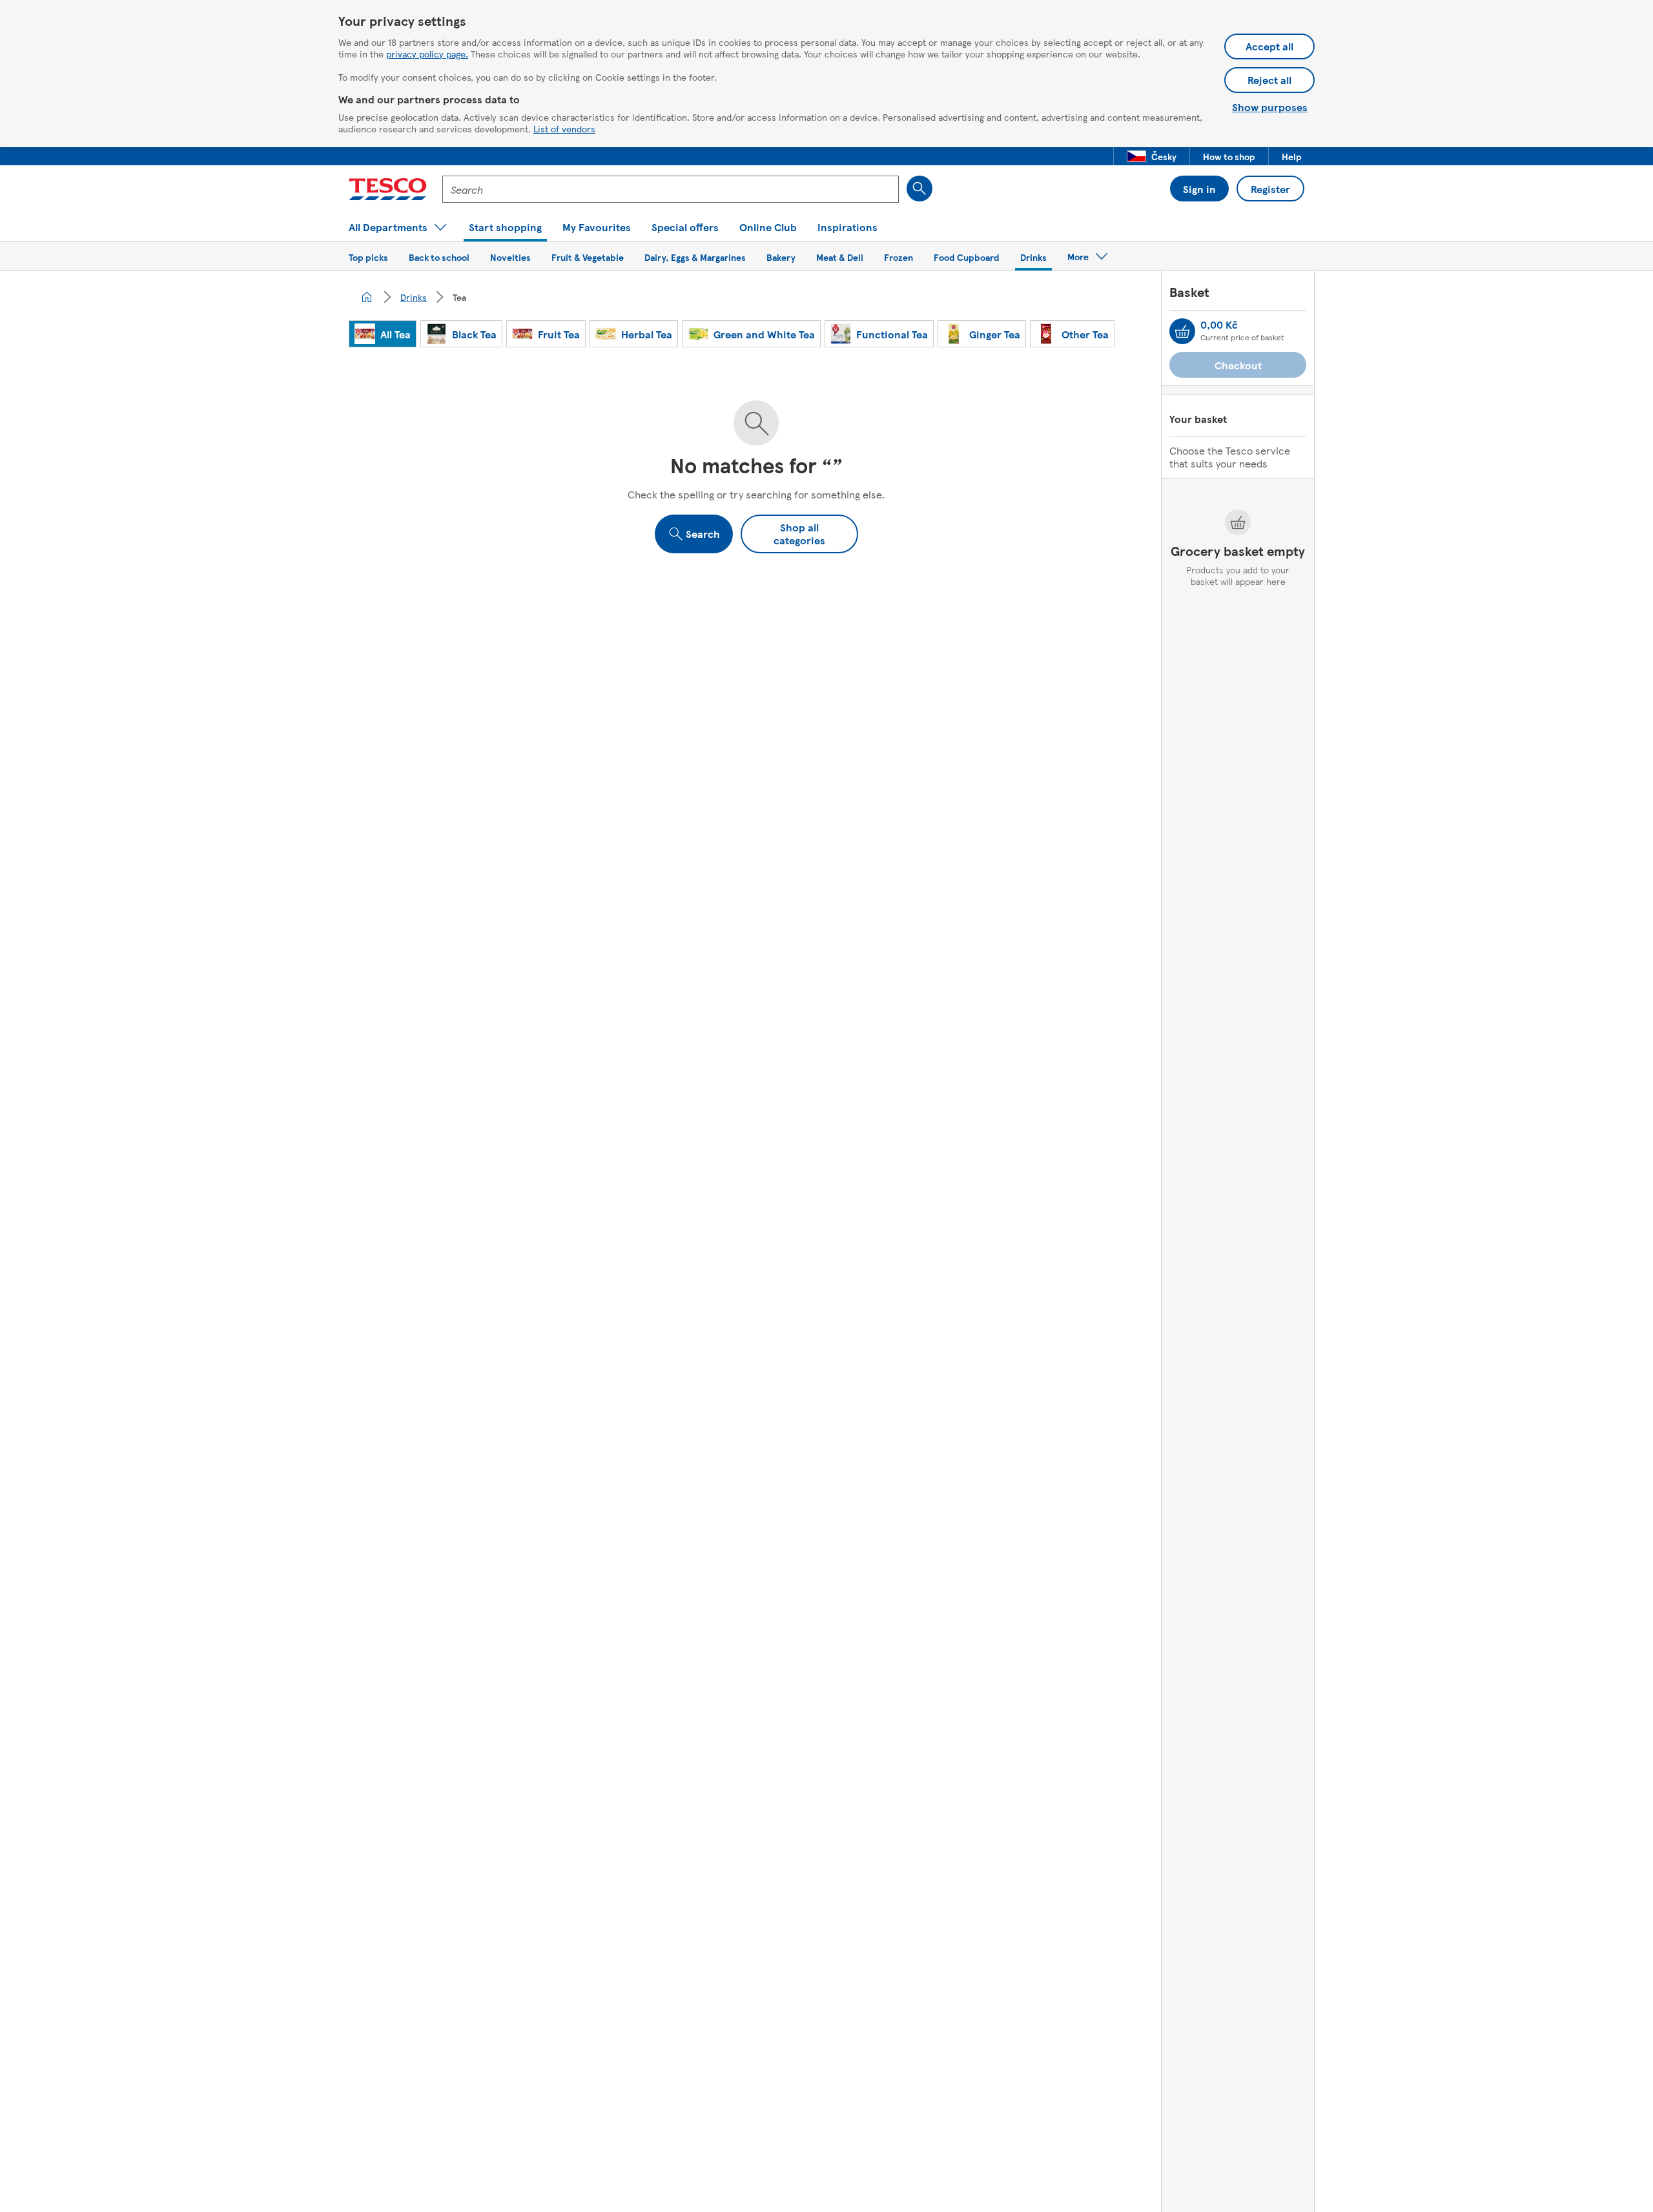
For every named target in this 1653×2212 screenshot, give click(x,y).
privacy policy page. (427, 54)
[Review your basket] (1182, 331)
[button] (1152, 156)
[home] (367, 297)
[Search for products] (919, 189)
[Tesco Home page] (388, 189)
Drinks (414, 297)
